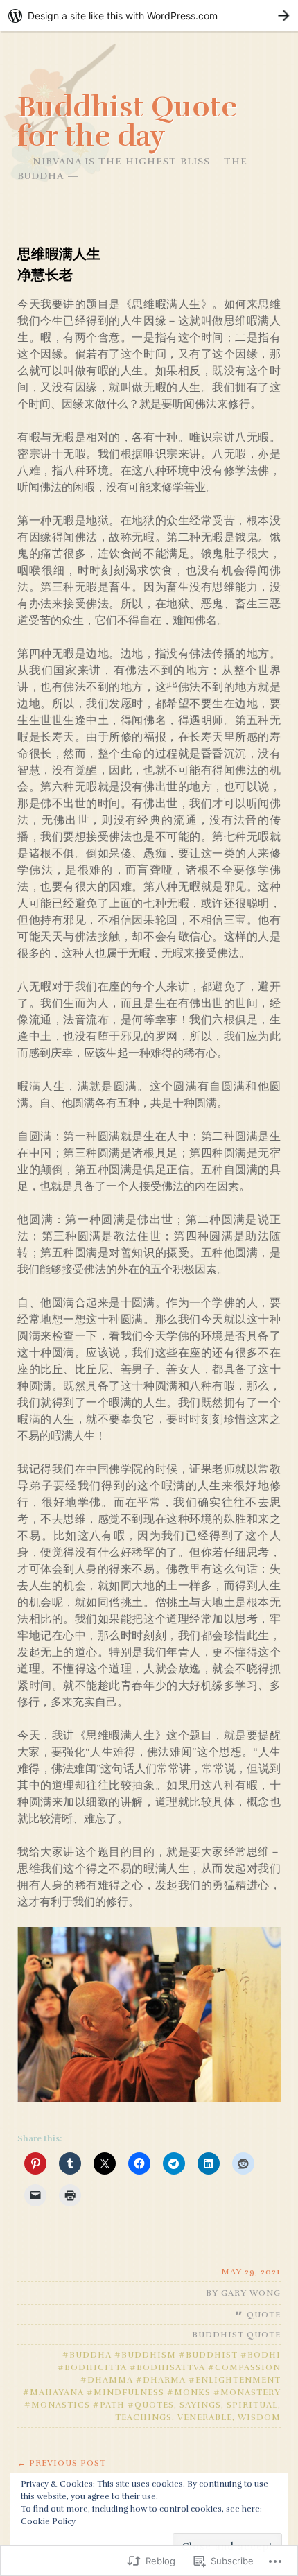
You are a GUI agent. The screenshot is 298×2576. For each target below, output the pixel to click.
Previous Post (62, 2463)
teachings (143, 2417)
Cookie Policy (48, 2521)
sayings (200, 2405)
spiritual (252, 2405)
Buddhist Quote (236, 2335)
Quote (264, 2315)
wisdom (259, 2417)
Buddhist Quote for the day (127, 121)
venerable (205, 2417)
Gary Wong (251, 2293)
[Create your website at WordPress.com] (149, 16)
